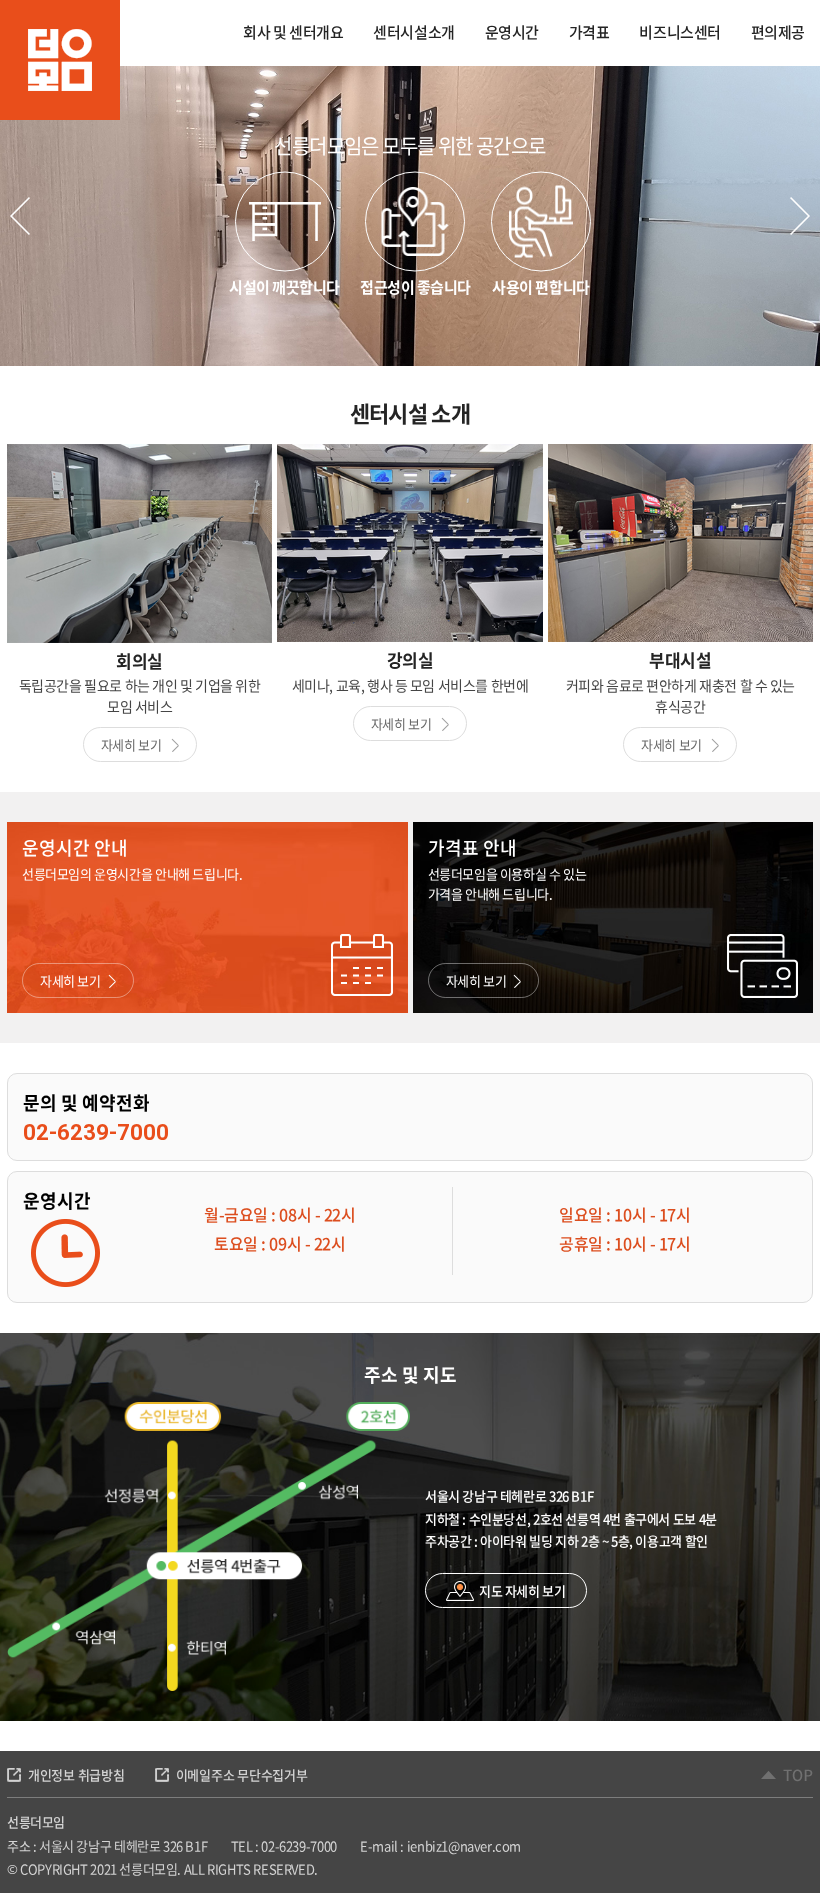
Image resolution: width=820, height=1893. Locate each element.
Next (800, 216)
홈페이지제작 (355, 1868)
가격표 (589, 32)
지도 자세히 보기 (522, 1590)
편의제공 (778, 32)
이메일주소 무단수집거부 (242, 1774)
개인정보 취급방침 (76, 1774)
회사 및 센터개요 (293, 32)
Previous (20, 216)
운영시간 (512, 32)
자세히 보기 (132, 744)
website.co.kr (428, 1868)
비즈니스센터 (679, 32)
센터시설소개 (413, 32)
